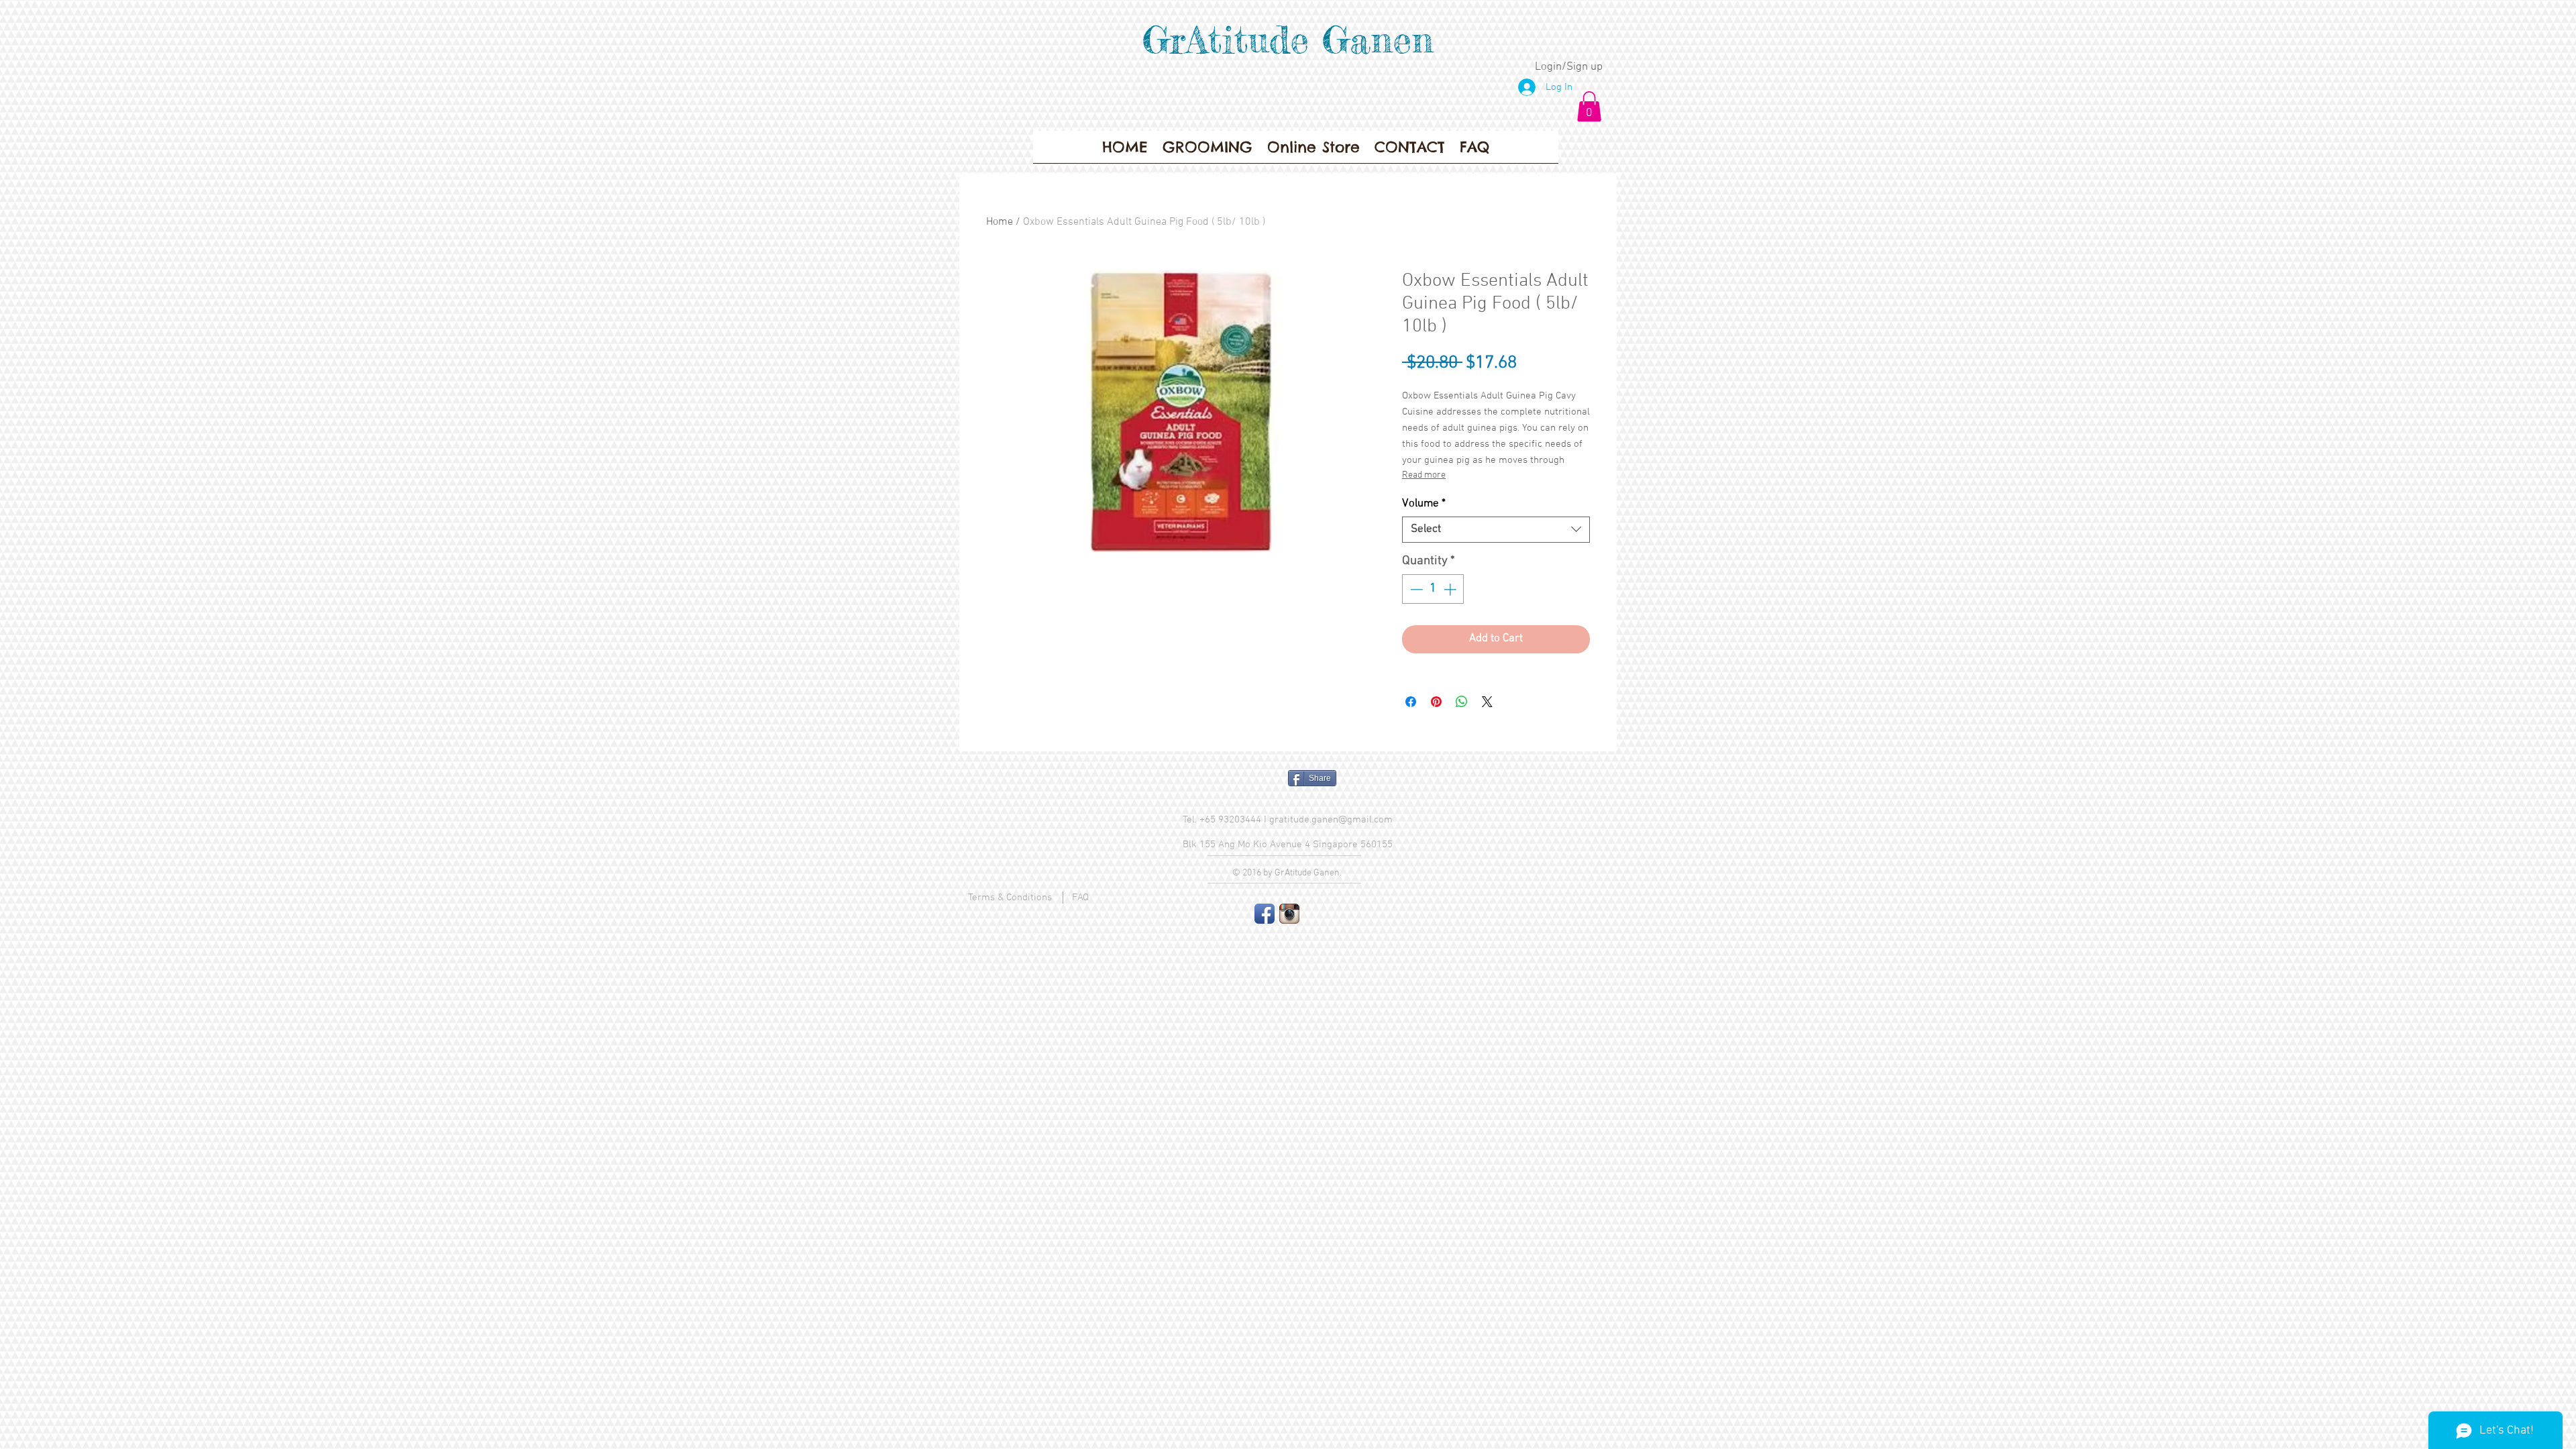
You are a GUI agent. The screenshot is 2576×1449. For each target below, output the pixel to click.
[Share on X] (1487, 702)
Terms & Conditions (1010, 898)
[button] (1589, 106)
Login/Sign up (1569, 67)
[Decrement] (1415, 589)
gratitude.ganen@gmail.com (1331, 820)
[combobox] (1496, 530)
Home (1000, 222)
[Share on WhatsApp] (1462, 702)
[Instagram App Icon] (1289, 914)
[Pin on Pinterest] (1436, 702)
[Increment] (1451, 589)
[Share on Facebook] (1411, 702)
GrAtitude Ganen (1288, 40)
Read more (1424, 475)
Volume (1424, 504)
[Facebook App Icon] (1265, 914)
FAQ (1080, 898)
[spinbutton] (1433, 589)
